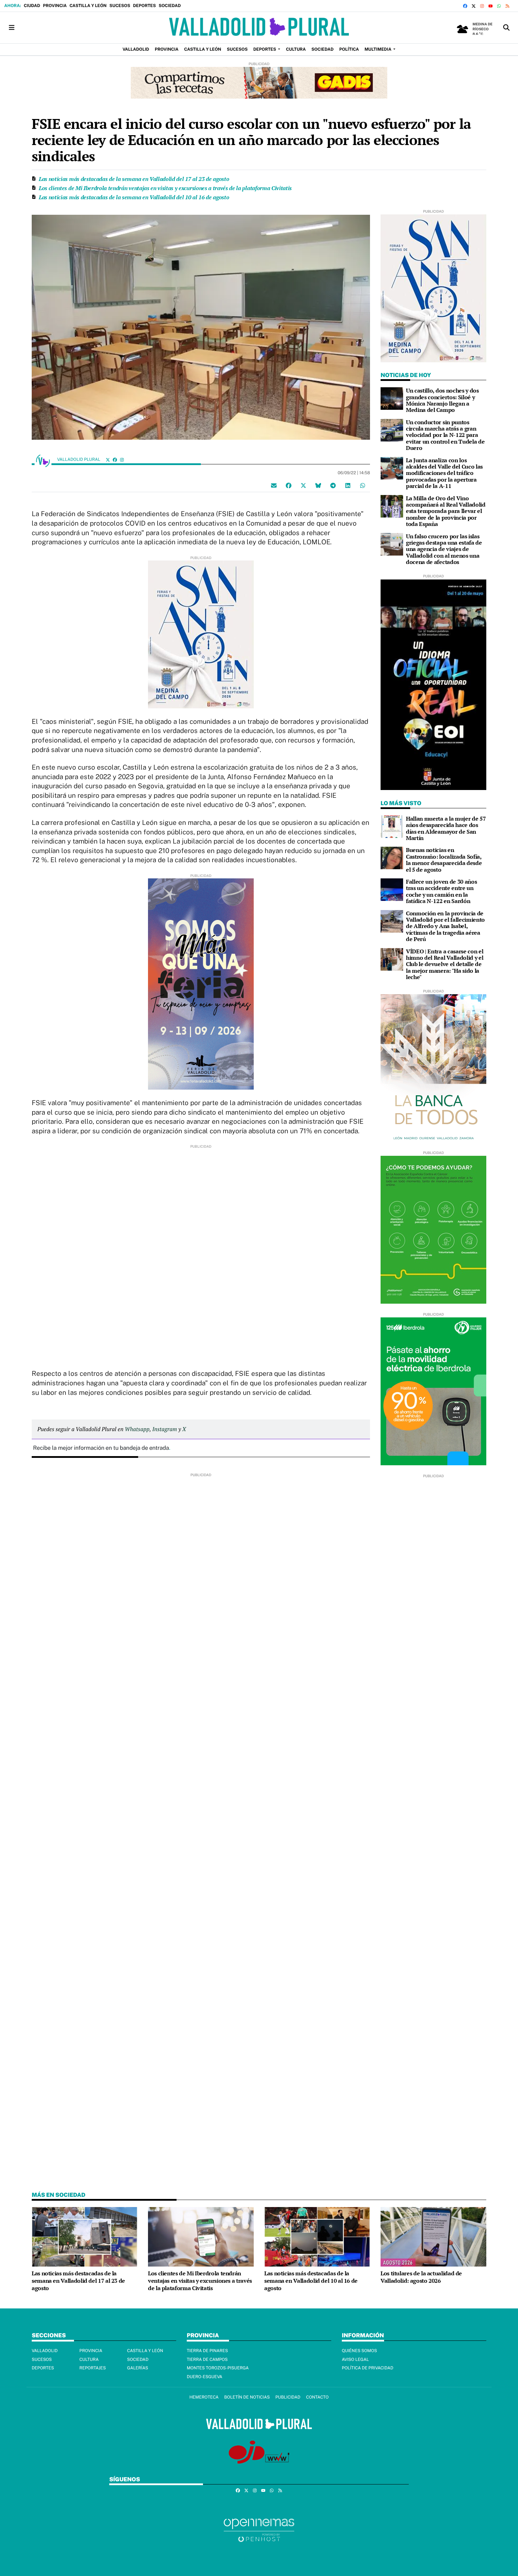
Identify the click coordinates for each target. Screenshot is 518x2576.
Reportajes (92, 2368)
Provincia (55, 6)
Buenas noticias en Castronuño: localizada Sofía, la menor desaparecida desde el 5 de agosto (444, 860)
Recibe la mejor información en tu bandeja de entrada (101, 1448)
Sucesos (120, 6)
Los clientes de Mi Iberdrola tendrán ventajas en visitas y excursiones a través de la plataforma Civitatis (165, 188)
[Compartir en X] (303, 485)
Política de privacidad (368, 2368)
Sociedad (170, 6)
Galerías (138, 2368)
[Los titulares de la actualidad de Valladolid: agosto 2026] (433, 2236)
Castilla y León (88, 6)
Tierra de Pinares (207, 2351)
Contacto (317, 2397)
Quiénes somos (359, 2351)
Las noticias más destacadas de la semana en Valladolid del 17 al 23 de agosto (134, 179)
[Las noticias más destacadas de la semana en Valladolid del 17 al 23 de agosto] (85, 2236)
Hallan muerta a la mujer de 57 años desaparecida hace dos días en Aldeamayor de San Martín (446, 828)
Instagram (165, 1429)
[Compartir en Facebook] (289, 485)
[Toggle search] (506, 28)
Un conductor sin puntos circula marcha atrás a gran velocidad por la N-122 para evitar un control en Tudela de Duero (445, 435)
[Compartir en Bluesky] (318, 485)
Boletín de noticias (247, 2397)
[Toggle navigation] (12, 28)
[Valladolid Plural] (259, 28)
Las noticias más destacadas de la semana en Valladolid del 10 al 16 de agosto (134, 197)
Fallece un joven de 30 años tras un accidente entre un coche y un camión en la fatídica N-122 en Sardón (441, 891)
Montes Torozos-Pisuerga (218, 2368)
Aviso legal (355, 2359)
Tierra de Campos (207, 2359)
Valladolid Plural (79, 459)
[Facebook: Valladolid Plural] (115, 460)
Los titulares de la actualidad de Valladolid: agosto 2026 (421, 2277)
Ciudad (32, 6)
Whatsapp (137, 1429)
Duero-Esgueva (205, 2377)
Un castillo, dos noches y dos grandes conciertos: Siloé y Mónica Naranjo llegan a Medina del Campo (442, 400)
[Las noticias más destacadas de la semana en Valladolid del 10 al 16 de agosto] (317, 2236)
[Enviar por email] (274, 485)
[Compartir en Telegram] (333, 485)
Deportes (144, 6)
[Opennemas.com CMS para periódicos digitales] (259, 2530)
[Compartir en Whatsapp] (363, 485)
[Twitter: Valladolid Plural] (108, 460)
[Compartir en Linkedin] (348, 485)
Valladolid (45, 2351)
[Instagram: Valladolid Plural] (122, 460)
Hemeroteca (204, 2397)
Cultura (89, 2359)
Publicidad (288, 2397)
